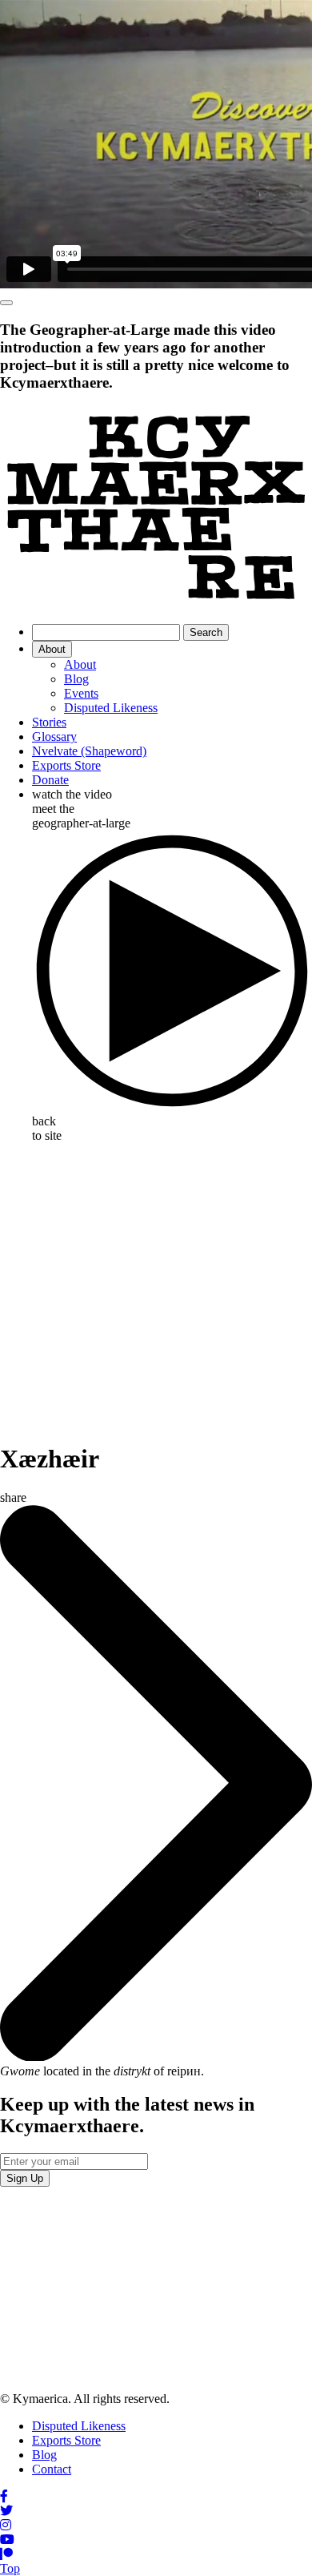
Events (81, 693)
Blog (76, 679)
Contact (52, 2469)
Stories (49, 722)
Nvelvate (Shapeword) (89, 751)
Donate (50, 780)
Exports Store (66, 765)
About (52, 649)
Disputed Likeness (111, 708)
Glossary (54, 737)
